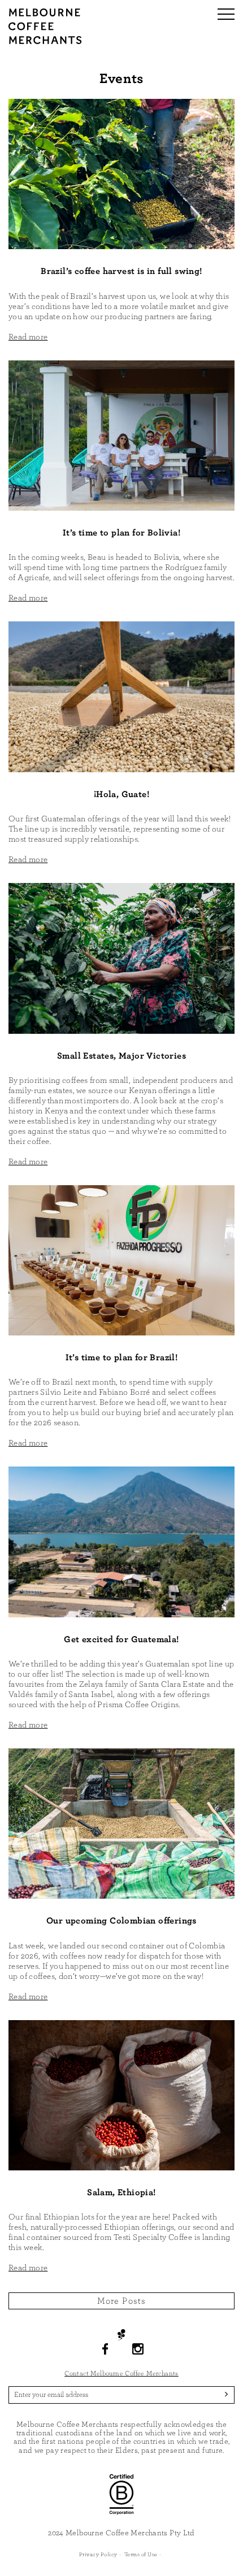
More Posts (122, 2301)
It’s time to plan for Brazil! (122, 1357)
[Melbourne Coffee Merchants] (45, 42)
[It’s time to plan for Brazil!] (121, 1259)
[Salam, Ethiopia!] (121, 2094)
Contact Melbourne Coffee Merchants (121, 2373)
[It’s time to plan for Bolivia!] (121, 435)
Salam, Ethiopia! (121, 2192)
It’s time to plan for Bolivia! (121, 533)
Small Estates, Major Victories (121, 1056)
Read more (28, 337)
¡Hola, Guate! (121, 794)
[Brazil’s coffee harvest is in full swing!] (121, 173)
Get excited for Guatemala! (121, 1639)
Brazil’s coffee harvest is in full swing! (121, 271)
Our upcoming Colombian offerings (121, 1921)
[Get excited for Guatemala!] (121, 1541)
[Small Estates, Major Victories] (121, 958)
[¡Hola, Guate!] (121, 696)
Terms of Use (141, 2555)
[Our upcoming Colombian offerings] (121, 1823)
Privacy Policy (98, 2555)
